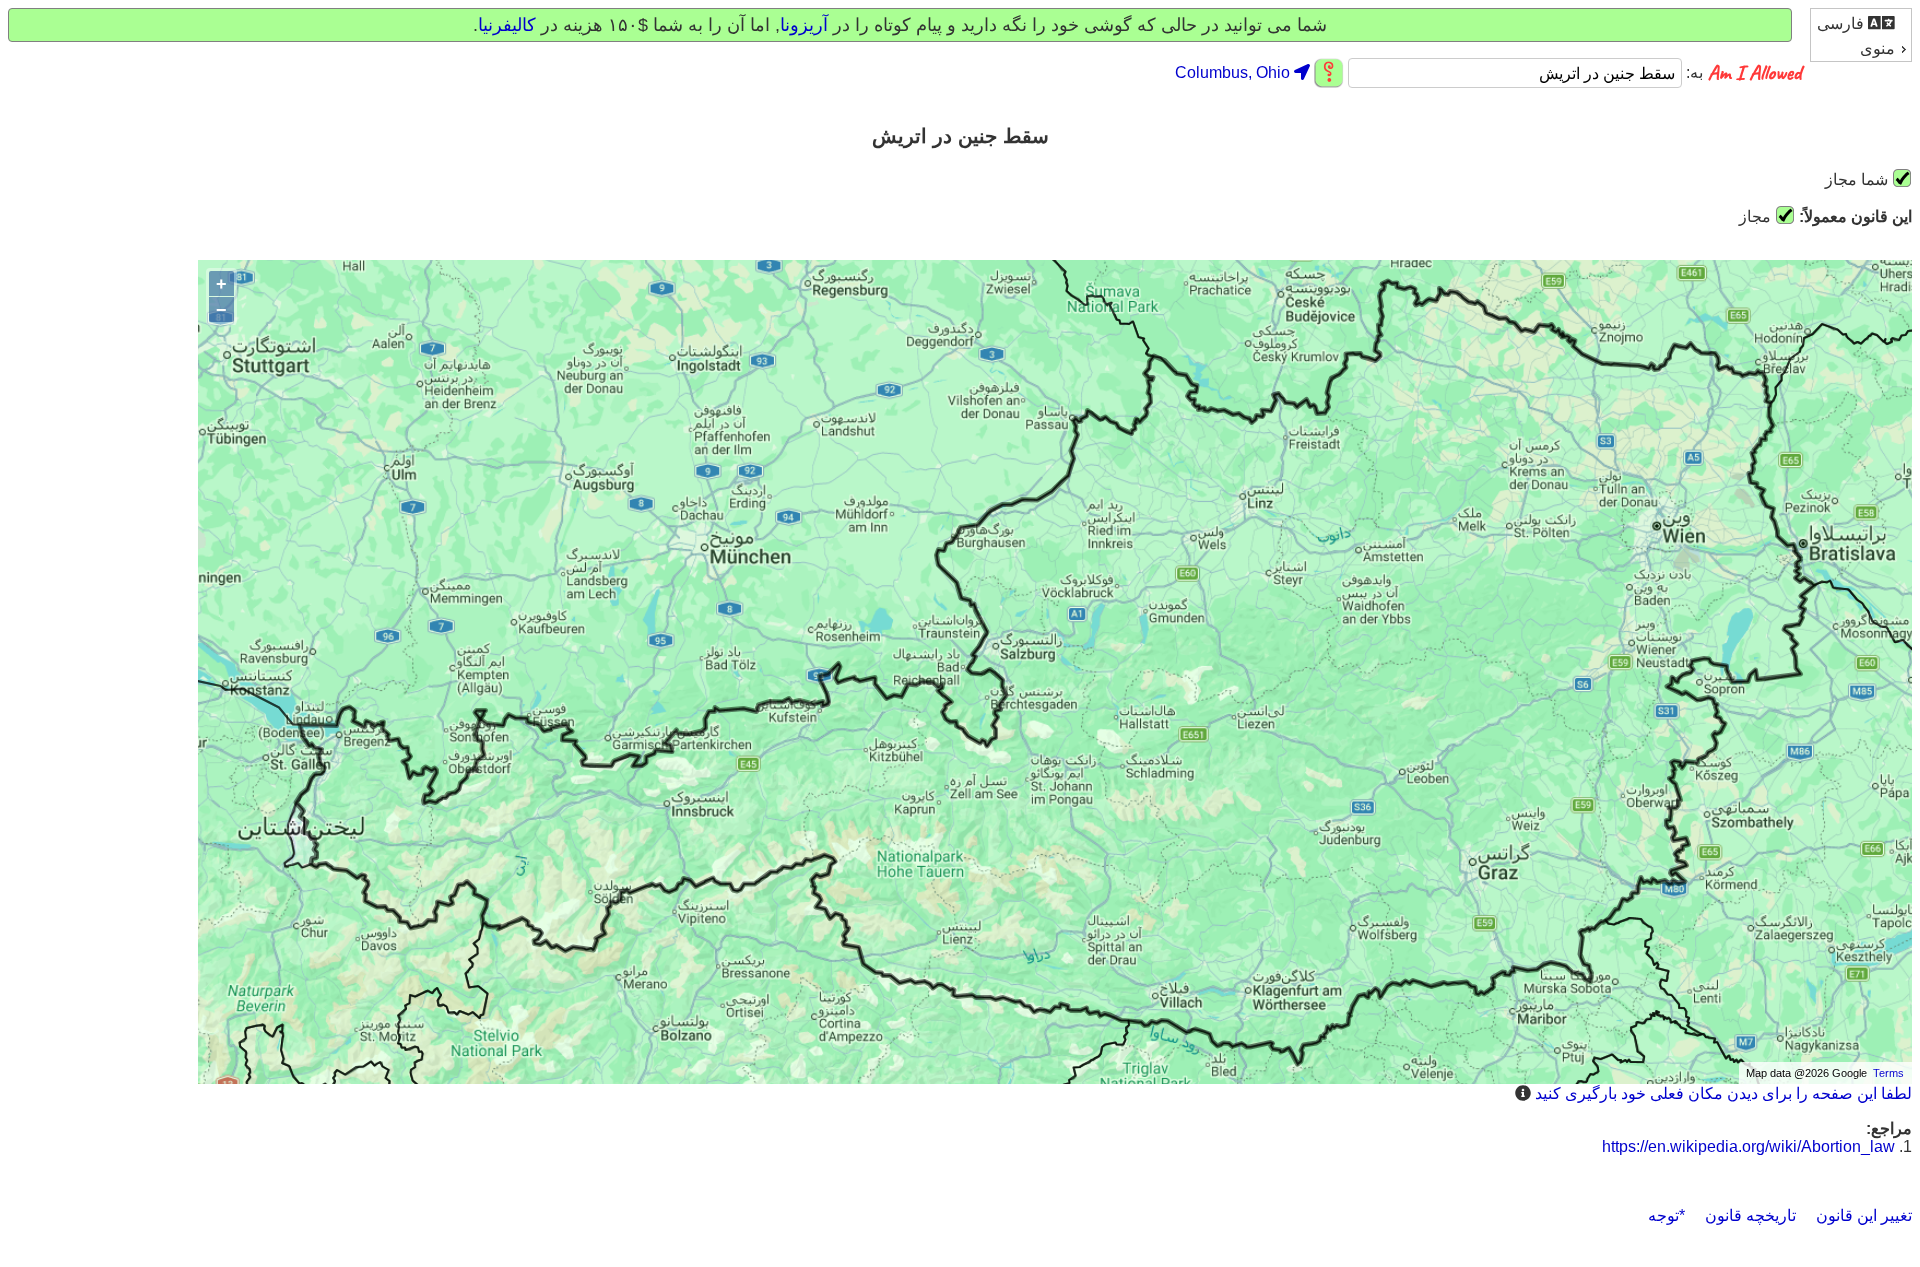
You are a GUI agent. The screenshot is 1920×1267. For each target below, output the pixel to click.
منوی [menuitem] (1877, 48)
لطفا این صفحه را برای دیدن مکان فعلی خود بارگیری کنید (1723, 1093)
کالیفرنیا (507, 25)
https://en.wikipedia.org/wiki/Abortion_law (1748, 1146)
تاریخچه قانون (1750, 1215)
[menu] (1861, 35)
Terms (1888, 1073)
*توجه (1666, 1215)
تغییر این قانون (1864, 1215)
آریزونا (804, 25)
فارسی (1842, 23)
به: (1692, 73)
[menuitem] (1861, 22)
